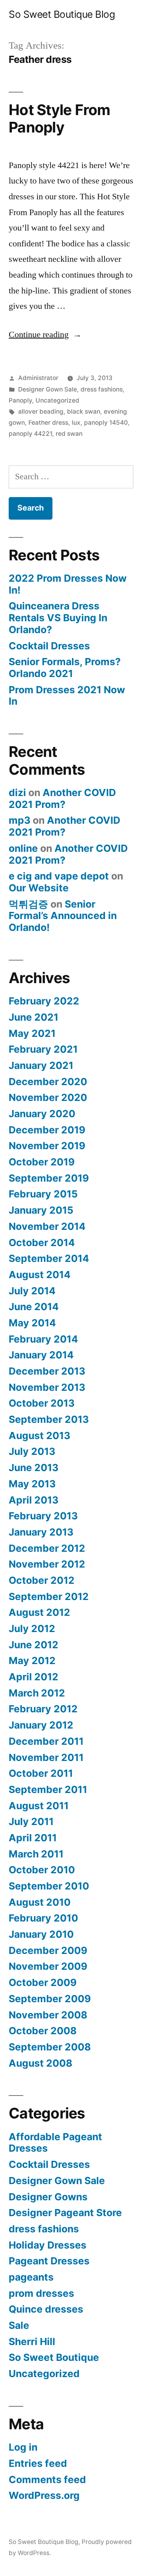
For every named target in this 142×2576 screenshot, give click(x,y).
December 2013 (47, 1371)
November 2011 (46, 1757)
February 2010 (43, 1918)
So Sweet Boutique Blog (62, 14)
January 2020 (42, 1114)
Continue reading (45, 335)
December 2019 (47, 1130)
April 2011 (33, 1838)
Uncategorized (57, 400)
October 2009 (43, 1982)
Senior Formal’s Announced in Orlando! (63, 916)
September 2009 (50, 1999)
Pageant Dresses (49, 2261)
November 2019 (47, 1146)
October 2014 (42, 1243)
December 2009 (48, 1950)
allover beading (41, 411)
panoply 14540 (106, 423)
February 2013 (43, 1516)
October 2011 (41, 1773)
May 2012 (32, 1661)
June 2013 (34, 1468)
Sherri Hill (32, 2341)
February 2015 (43, 1194)
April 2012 (34, 1677)
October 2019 (42, 1162)
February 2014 (43, 1339)
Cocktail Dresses (49, 646)
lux (76, 423)
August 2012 (39, 1612)
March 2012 (37, 1693)
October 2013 (42, 1403)
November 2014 (47, 1226)
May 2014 (32, 1323)
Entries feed (38, 2463)
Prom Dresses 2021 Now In (67, 696)
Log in (23, 2447)
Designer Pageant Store (65, 2213)
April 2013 (34, 1500)
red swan (69, 434)
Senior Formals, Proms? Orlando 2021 (65, 668)
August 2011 (39, 1806)
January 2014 (41, 1355)
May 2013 (32, 1484)
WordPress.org (44, 2495)
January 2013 (41, 1532)
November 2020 (48, 1097)
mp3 (20, 820)
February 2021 (43, 1049)
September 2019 (49, 1178)
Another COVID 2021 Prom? (62, 798)
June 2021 (34, 1017)
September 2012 (49, 1596)
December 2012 (47, 1548)
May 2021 (32, 1033)
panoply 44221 (30, 434)
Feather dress (48, 423)
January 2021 (41, 1065)
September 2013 (49, 1419)
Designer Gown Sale (48, 389)
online (23, 848)
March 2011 (36, 1854)
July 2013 (32, 1451)
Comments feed (47, 2480)
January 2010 (41, 1934)
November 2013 (47, 1387)
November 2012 (47, 1564)
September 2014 (49, 1258)
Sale (19, 2325)
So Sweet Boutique (54, 2357)
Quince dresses (46, 2309)
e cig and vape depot (59, 876)
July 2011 (31, 1821)
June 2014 (34, 1307)
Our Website (39, 888)
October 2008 (43, 2031)
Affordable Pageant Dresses (55, 2143)
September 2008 (50, 2047)
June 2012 (34, 1645)
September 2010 (49, 1886)
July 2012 (32, 1628)
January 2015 (41, 1210)
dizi (17, 792)
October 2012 (42, 1580)
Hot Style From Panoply (60, 119)
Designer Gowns (48, 2197)
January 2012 (41, 1725)
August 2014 (40, 1275)
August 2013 (39, 1436)
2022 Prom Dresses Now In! (68, 584)
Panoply (20, 400)
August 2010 (40, 1902)
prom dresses (41, 2293)
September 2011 (48, 1789)
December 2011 (46, 1741)
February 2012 (43, 1709)
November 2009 (48, 1966)
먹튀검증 (28, 904)
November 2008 (48, 2015)
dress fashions (102, 389)
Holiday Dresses (48, 2245)
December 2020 (48, 1082)
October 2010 (42, 1870)
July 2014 (32, 1291)
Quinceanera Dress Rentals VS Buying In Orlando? (58, 618)
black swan (84, 411)
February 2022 (44, 1001)
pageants (31, 2277)
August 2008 (40, 2063)
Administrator (38, 378)
